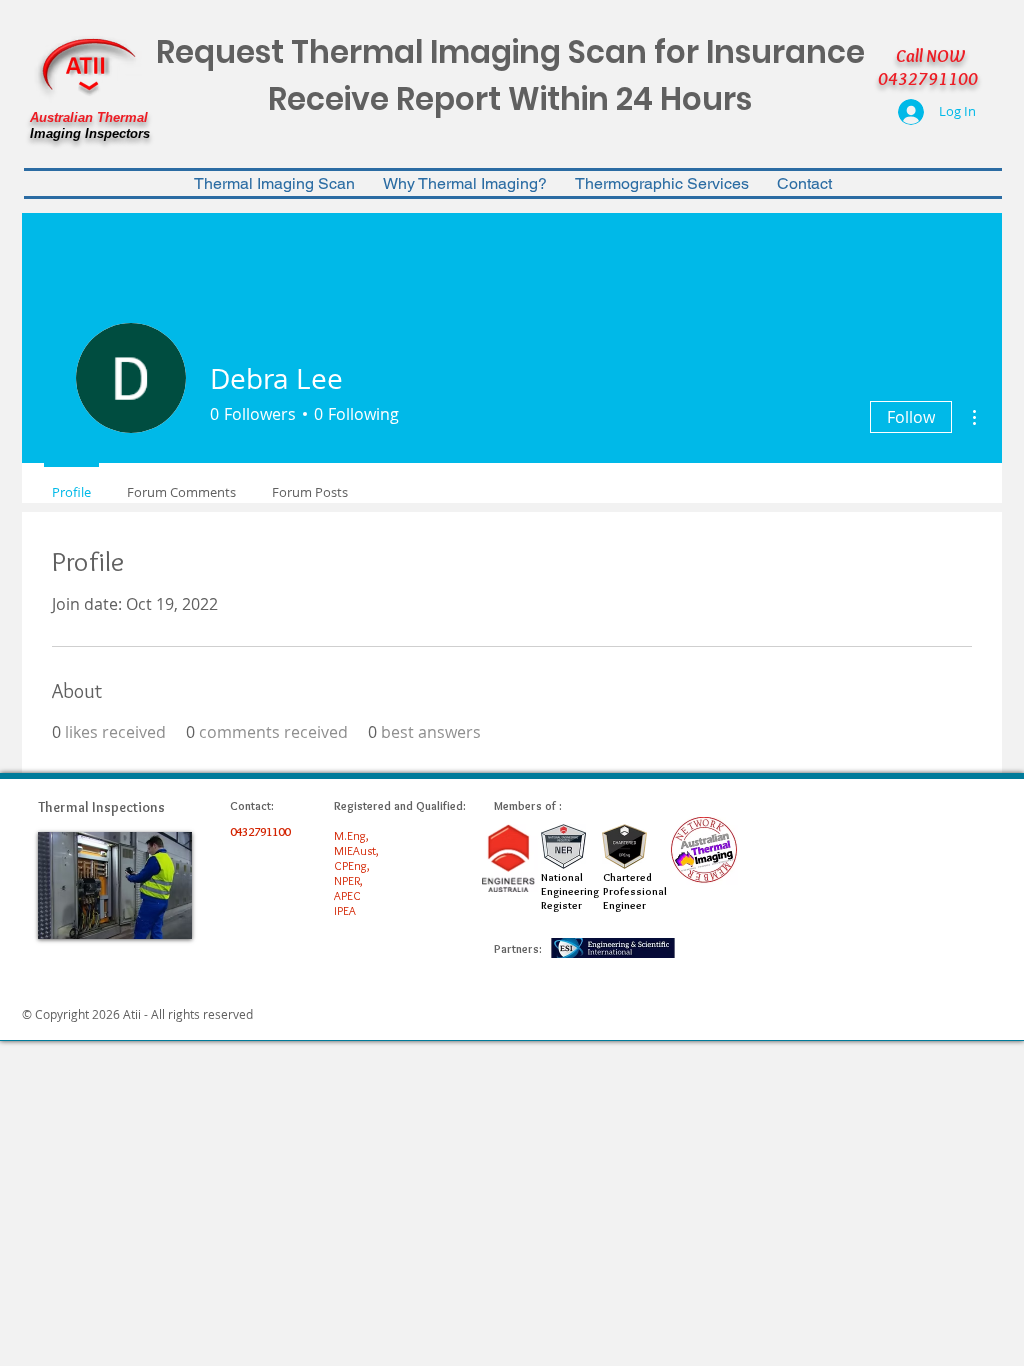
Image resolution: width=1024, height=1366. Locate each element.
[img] (115, 885)
